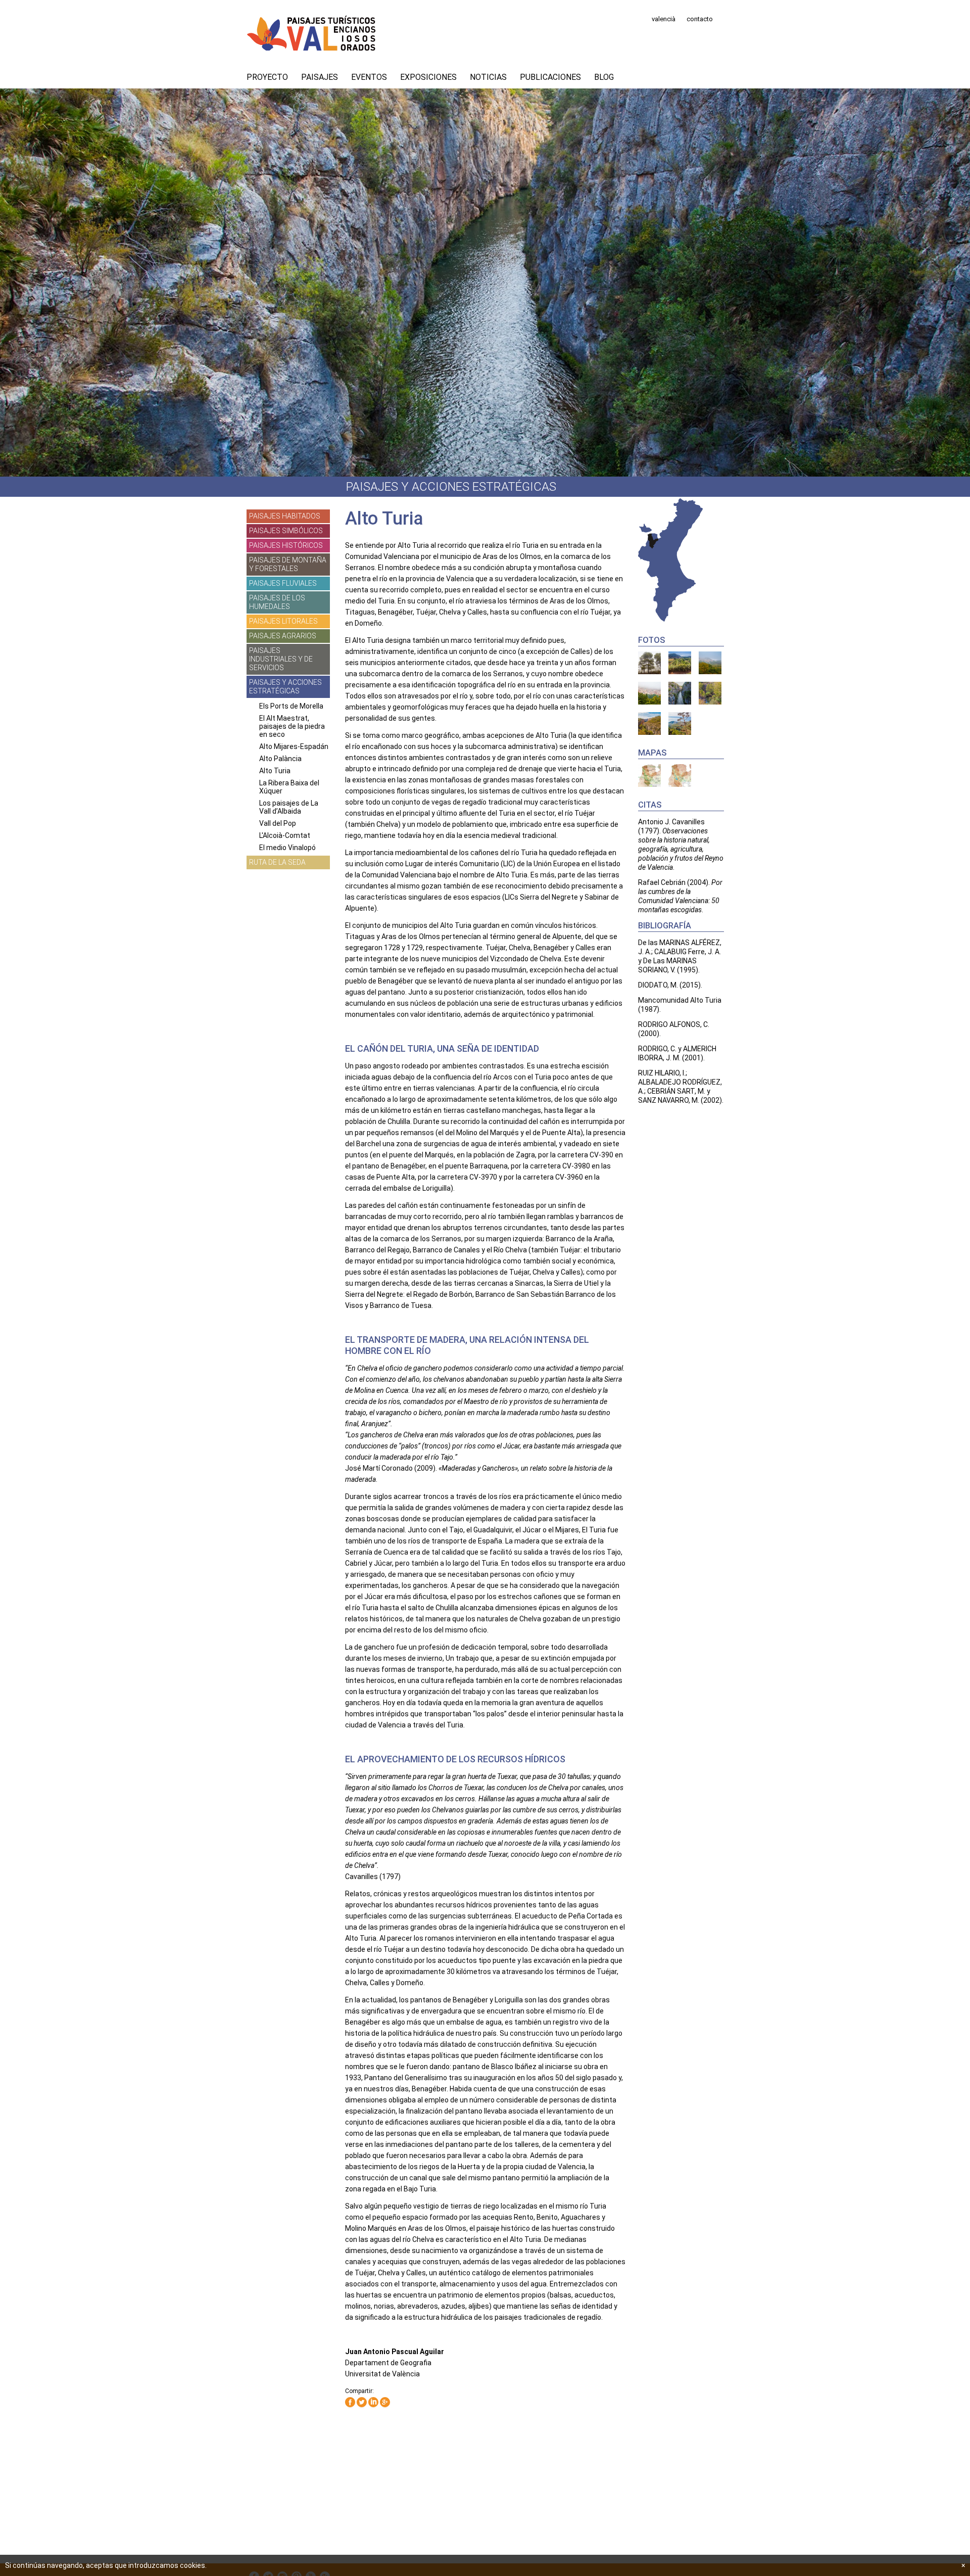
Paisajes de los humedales (277, 602)
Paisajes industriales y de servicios (281, 659)
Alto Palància (280, 759)
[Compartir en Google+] (385, 2403)
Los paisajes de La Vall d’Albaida (289, 807)
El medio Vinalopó (287, 848)
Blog (604, 77)
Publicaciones (550, 77)
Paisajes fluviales (283, 583)
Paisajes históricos (286, 545)
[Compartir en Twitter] (362, 2403)
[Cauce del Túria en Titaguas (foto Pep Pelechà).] (649, 663)
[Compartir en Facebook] (350, 2403)
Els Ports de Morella (291, 706)
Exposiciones (428, 77)
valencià (664, 19)
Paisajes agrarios (283, 636)
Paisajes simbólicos (286, 531)
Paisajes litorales (283, 621)
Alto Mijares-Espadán (294, 746)
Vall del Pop (278, 823)
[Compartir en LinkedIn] (373, 2403)
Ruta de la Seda (277, 862)
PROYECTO (267, 77)
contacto (700, 19)
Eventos (369, 77)
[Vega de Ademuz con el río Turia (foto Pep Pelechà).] (680, 663)
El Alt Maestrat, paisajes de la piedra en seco (292, 726)
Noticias (488, 77)
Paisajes (320, 77)
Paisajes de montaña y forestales (288, 564)
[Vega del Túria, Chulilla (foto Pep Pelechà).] (680, 693)
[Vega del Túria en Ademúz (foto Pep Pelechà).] (710, 663)
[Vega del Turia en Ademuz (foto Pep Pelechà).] (649, 693)
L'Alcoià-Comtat (285, 835)
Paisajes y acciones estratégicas (285, 687)
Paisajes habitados (285, 516)
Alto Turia (275, 771)
